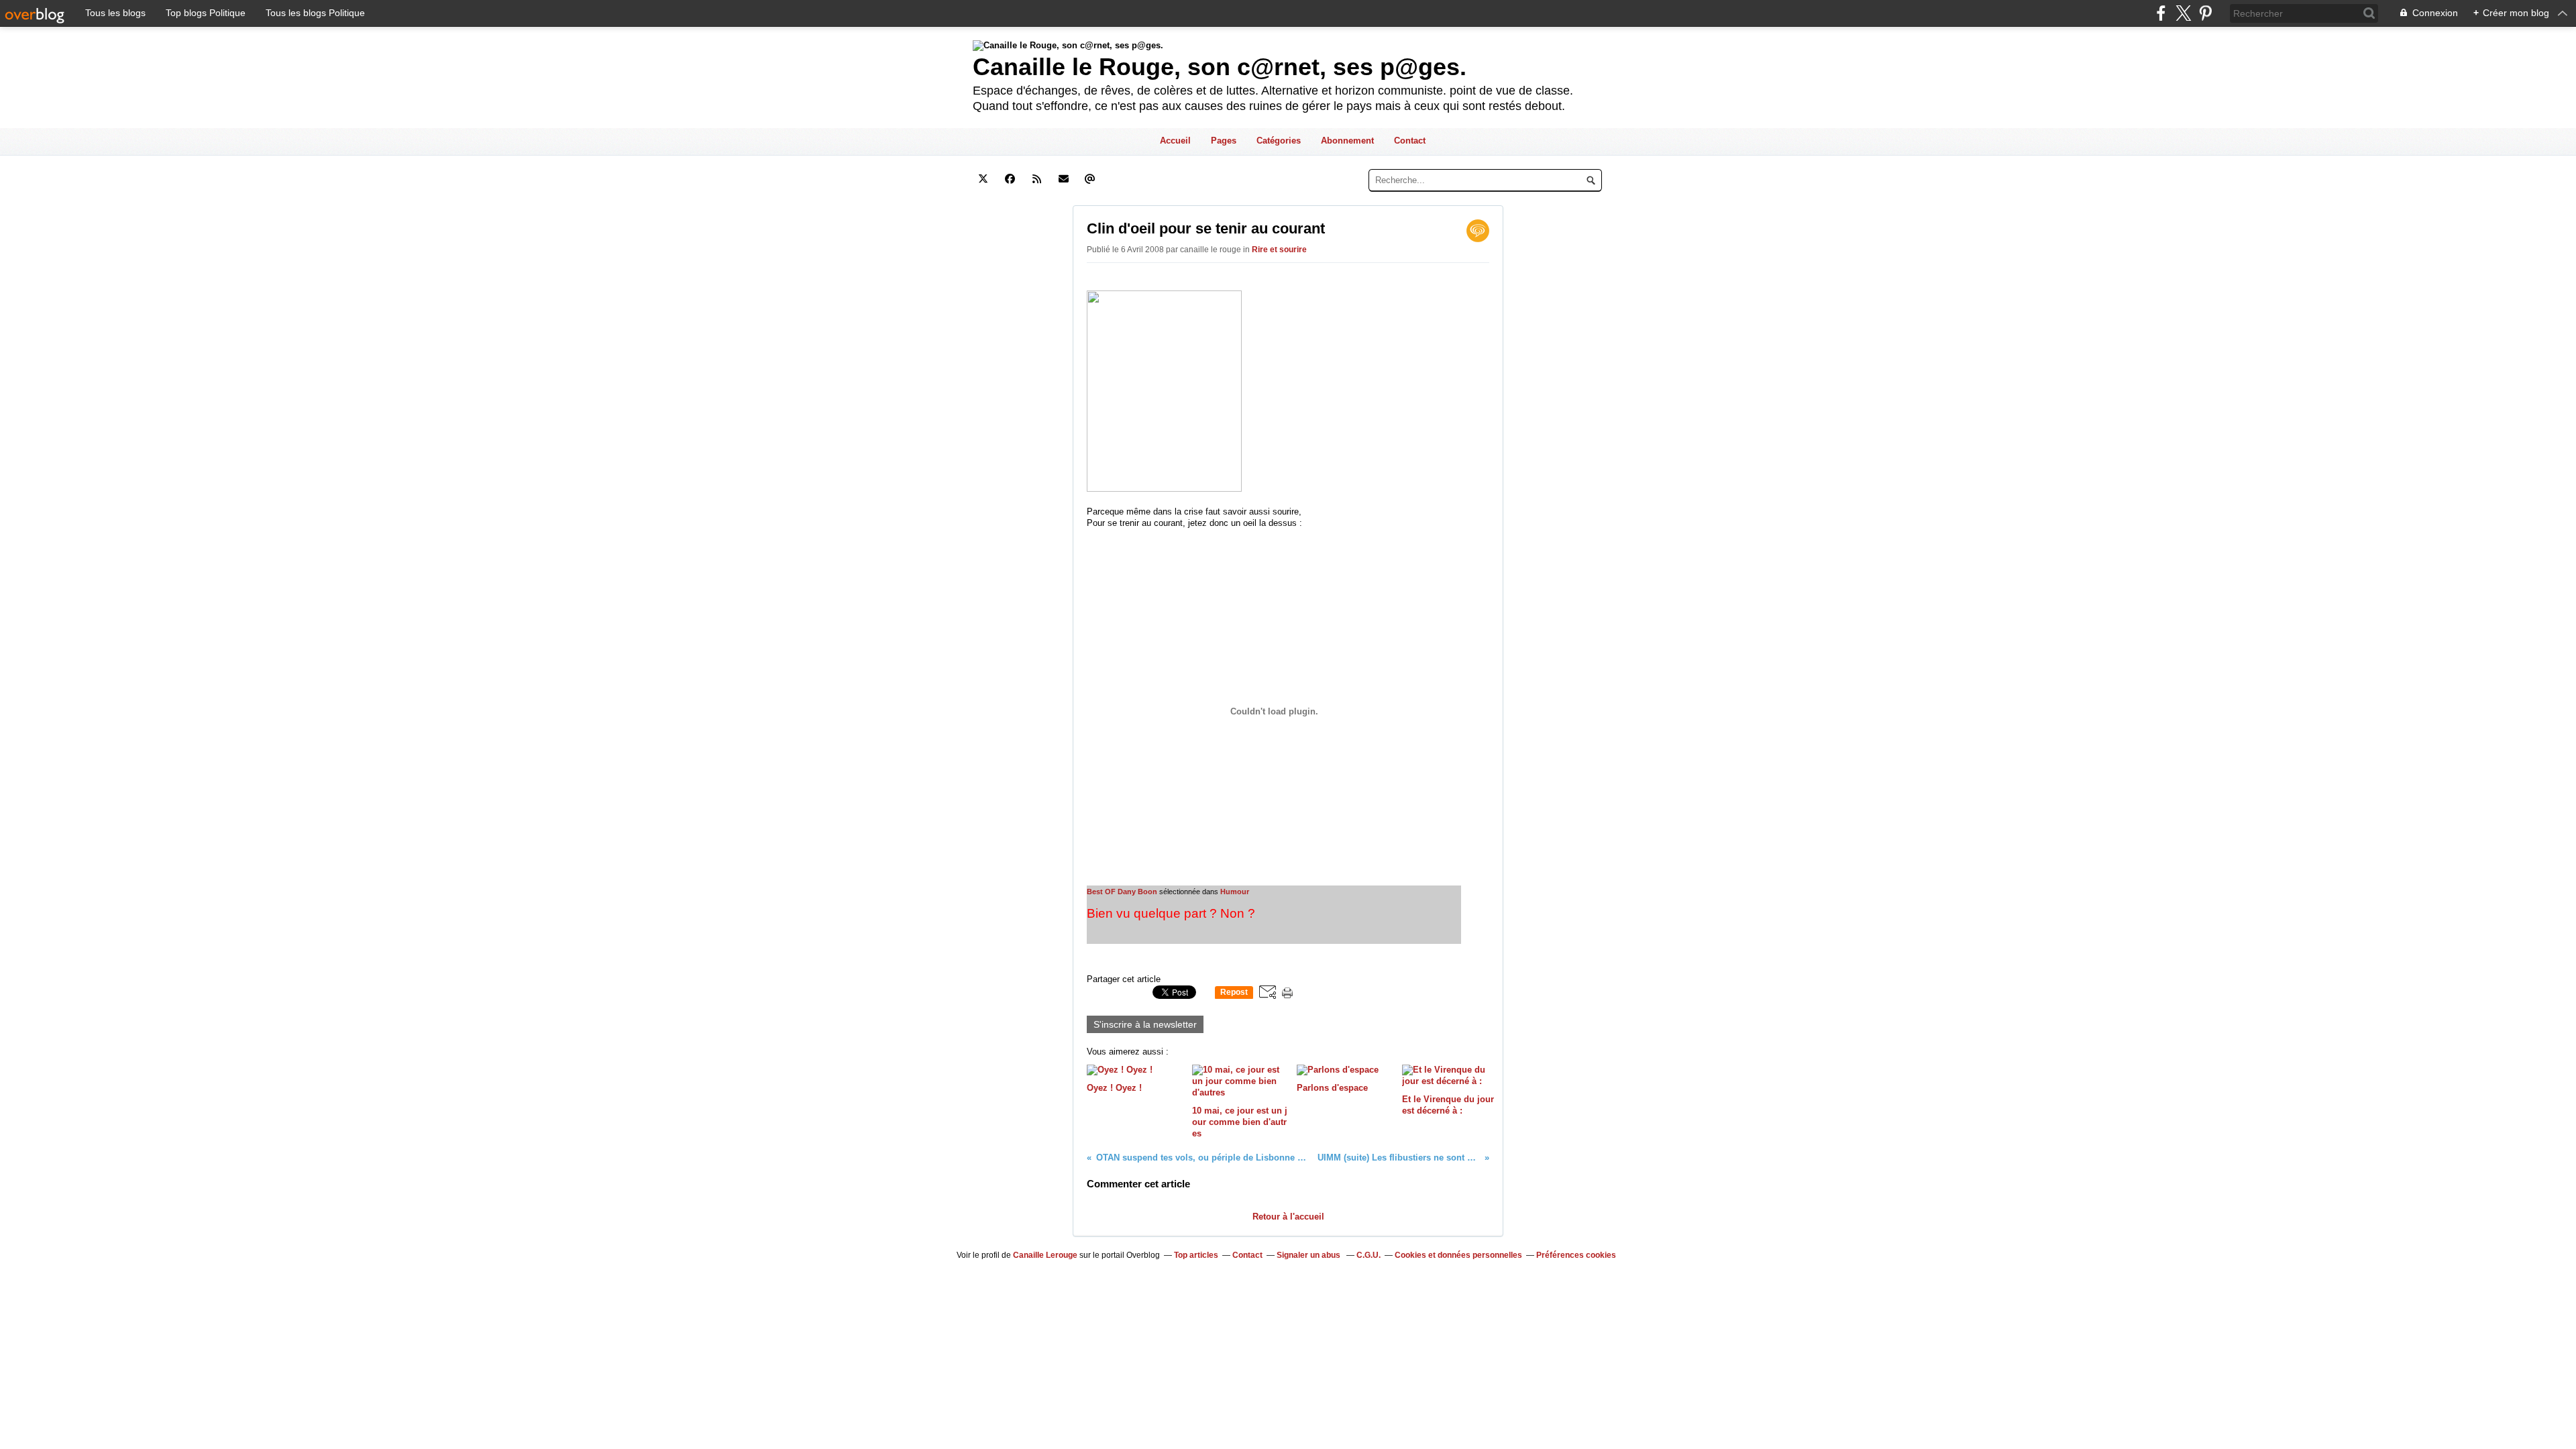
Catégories (1279, 141)
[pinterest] (2205, 13)
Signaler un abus (1309, 1255)
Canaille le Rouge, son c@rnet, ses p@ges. (1220, 67)
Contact (1410, 141)
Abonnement (1347, 141)
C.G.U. (1368, 1255)
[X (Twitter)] (2183, 13)
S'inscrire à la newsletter (1145, 1024)
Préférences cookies (1576, 1255)
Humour (1235, 892)
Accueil (1175, 141)
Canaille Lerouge (1045, 1255)
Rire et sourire (1279, 250)
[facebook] (2161, 13)
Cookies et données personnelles (1458, 1255)
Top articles (1196, 1255)
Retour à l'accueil (1288, 1217)
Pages (1224, 141)
